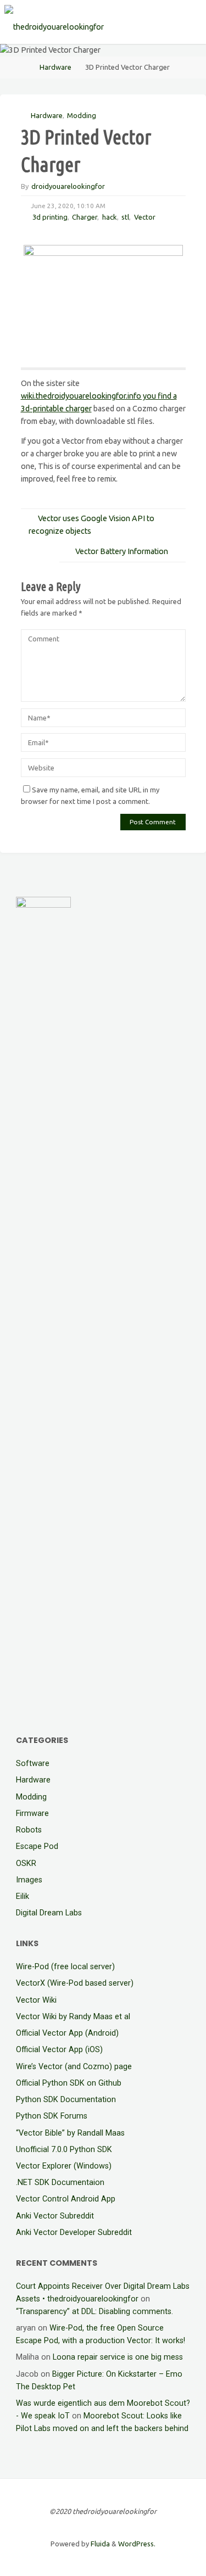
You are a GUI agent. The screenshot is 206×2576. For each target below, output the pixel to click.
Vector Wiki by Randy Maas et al (73, 2017)
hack (110, 217)
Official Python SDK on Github (69, 2083)
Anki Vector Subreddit (55, 2216)
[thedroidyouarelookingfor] (54, 22)
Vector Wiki (36, 2000)
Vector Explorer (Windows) (64, 2166)
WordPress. (137, 2544)
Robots (29, 1830)
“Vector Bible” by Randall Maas (70, 2133)
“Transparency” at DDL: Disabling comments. (94, 2312)
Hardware (55, 67)
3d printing (50, 217)
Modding (82, 115)
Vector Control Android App (66, 2199)
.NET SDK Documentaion (60, 2183)
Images (29, 1880)
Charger (85, 217)
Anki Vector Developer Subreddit (74, 2233)
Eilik (23, 1896)
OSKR (26, 1863)
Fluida (99, 2544)
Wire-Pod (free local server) (65, 1967)
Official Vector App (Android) (67, 2033)
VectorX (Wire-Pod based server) (75, 1983)
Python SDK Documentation (66, 2100)
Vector (145, 217)
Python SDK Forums (52, 2116)
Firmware (32, 1814)
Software (33, 1764)
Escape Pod (37, 1846)
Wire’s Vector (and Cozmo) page (74, 2067)
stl (125, 217)
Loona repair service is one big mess (118, 2357)
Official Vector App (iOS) (59, 2050)
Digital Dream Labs (49, 1913)
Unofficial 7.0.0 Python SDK (64, 2150)
